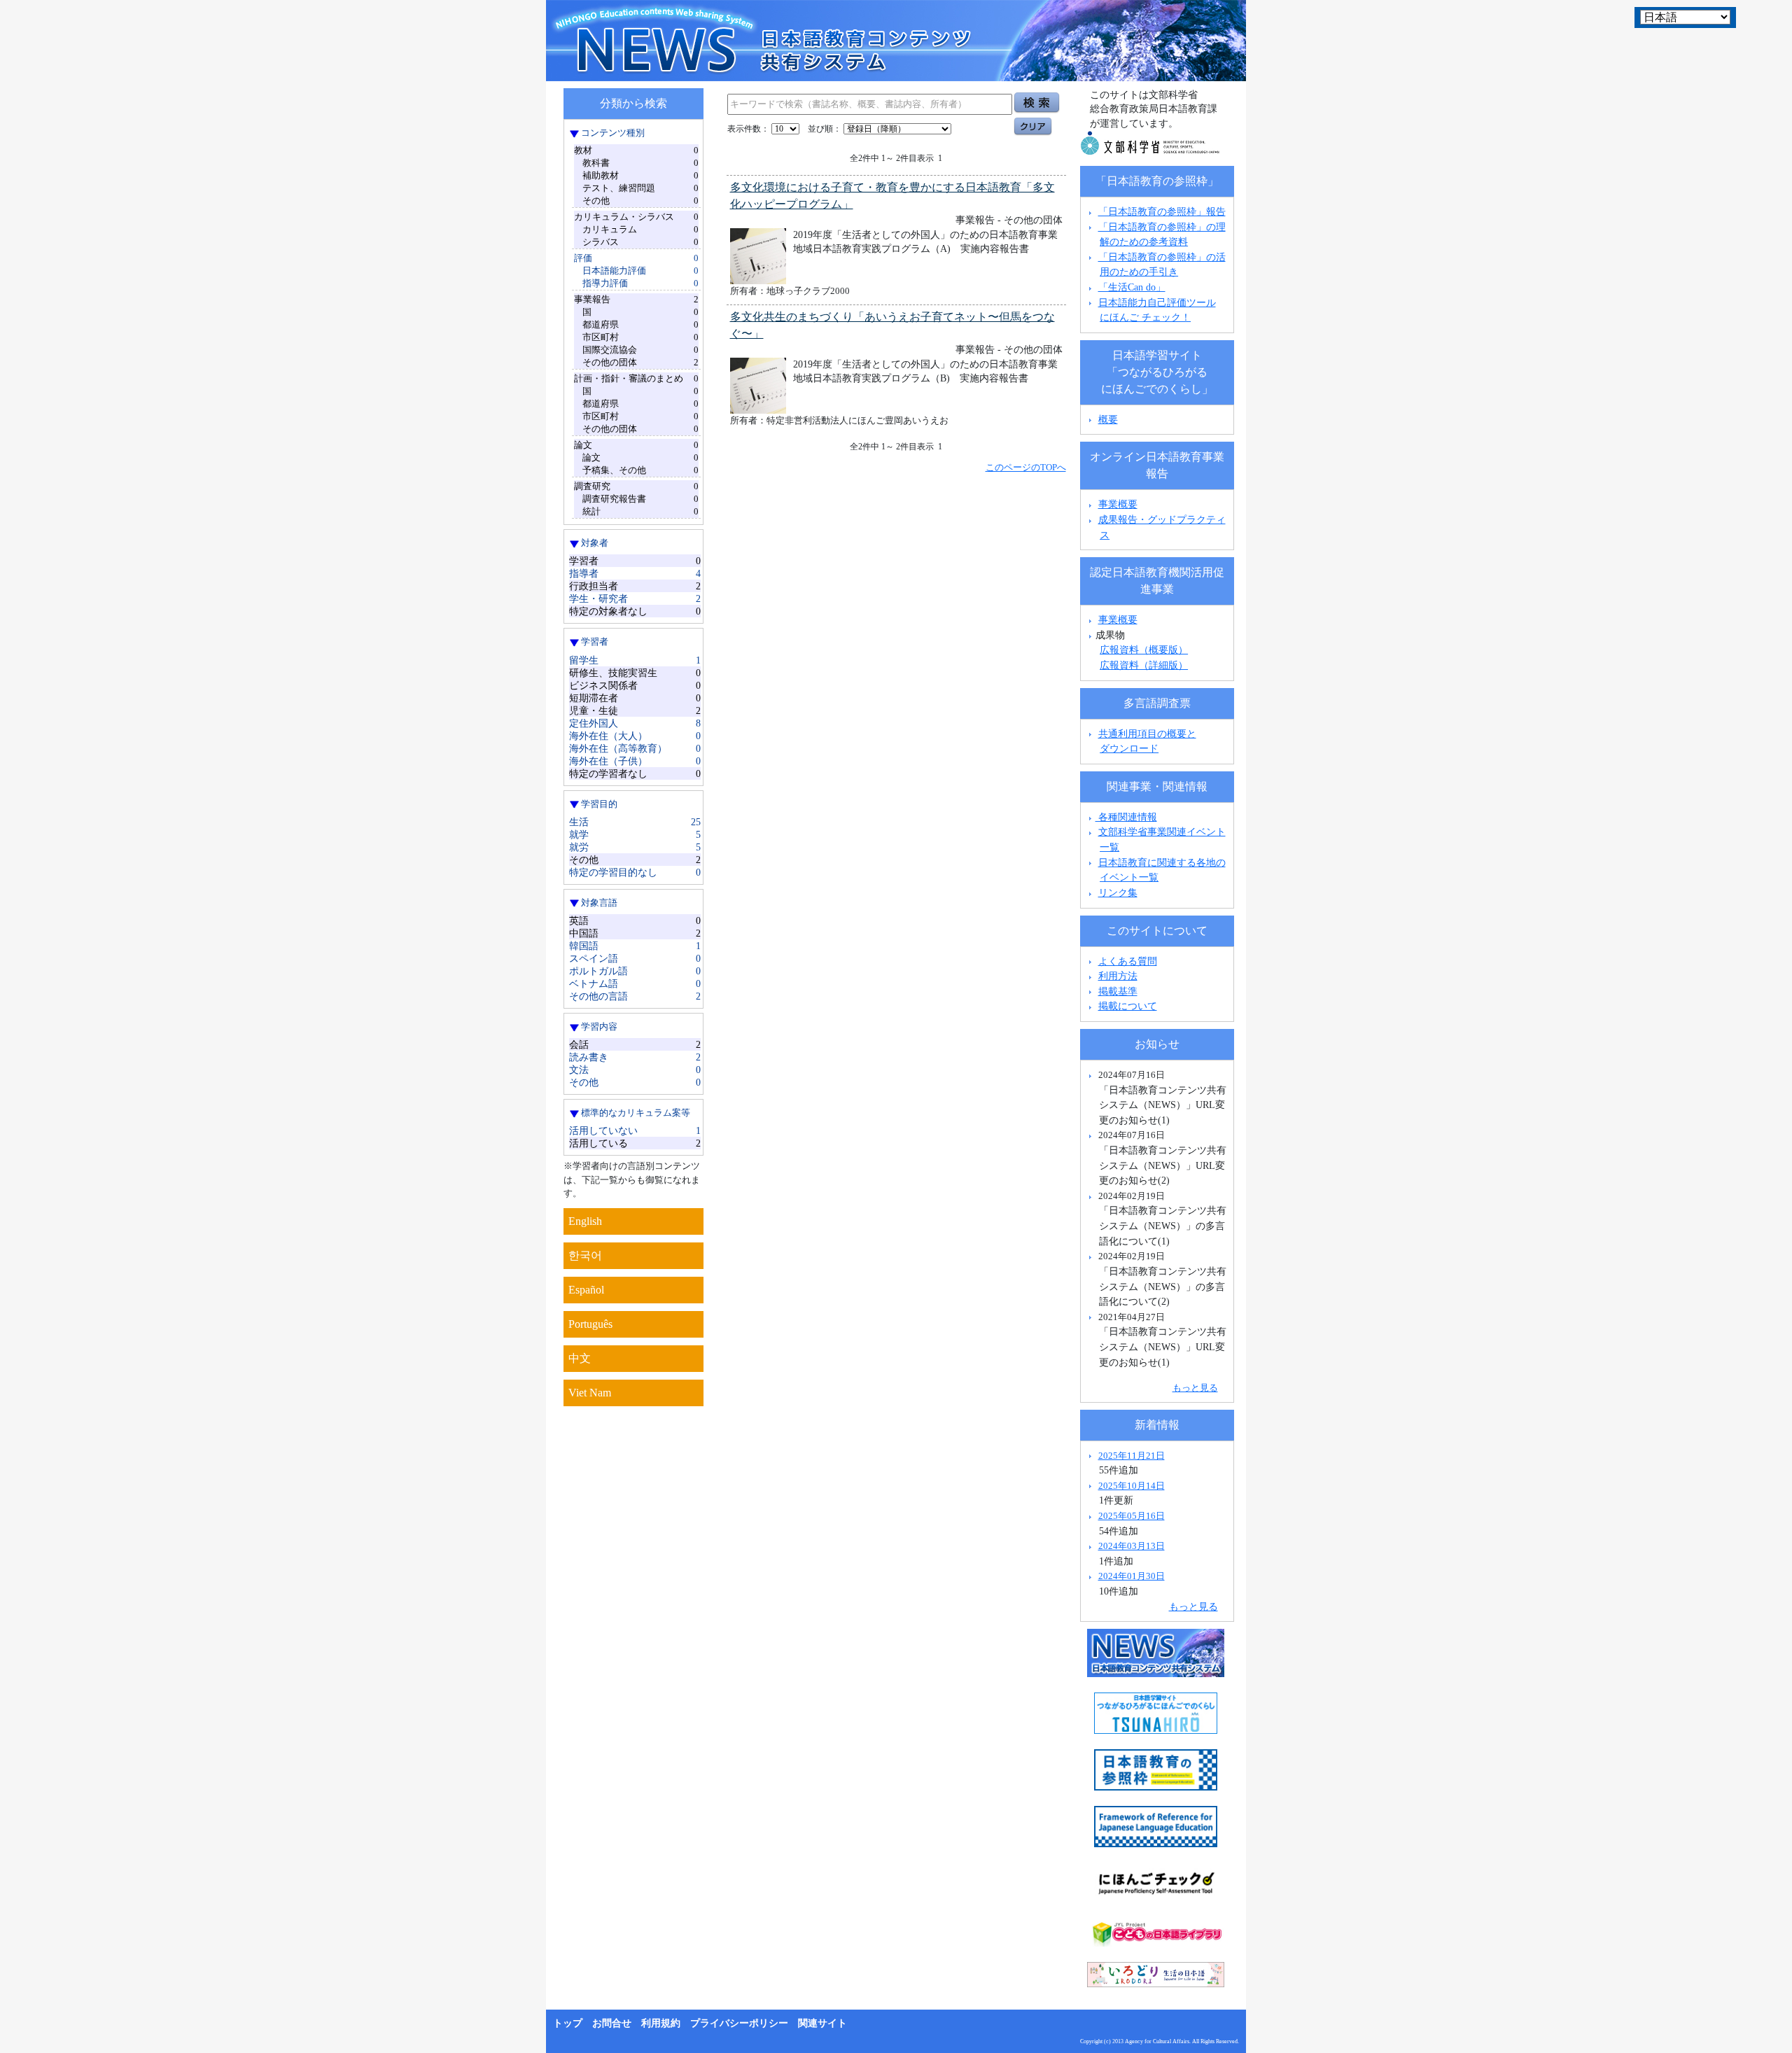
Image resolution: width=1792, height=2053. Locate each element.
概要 (1108, 419)
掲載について (1128, 1006)
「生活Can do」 (1132, 287)
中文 (580, 1358)
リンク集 (1118, 892)
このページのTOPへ (1026, 467)
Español (586, 1290)
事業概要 (1118, 504)
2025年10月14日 (1132, 1486)
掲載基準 (1118, 991)
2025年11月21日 (1132, 1456)
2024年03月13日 (1132, 1546)
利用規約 (661, 2023)
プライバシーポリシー (739, 2023)
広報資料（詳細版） (1144, 665)
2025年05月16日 (1132, 1516)
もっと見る (1195, 1388)
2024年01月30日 (1132, 1576)
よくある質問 (1128, 961)
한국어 (585, 1255)
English (585, 1221)
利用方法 (1118, 976)
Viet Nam (590, 1393)
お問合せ (612, 2023)
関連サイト (822, 2023)
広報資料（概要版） (1144, 650)
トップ (568, 2023)
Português (590, 1324)
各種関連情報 (1126, 817)
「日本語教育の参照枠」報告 (1162, 211)
